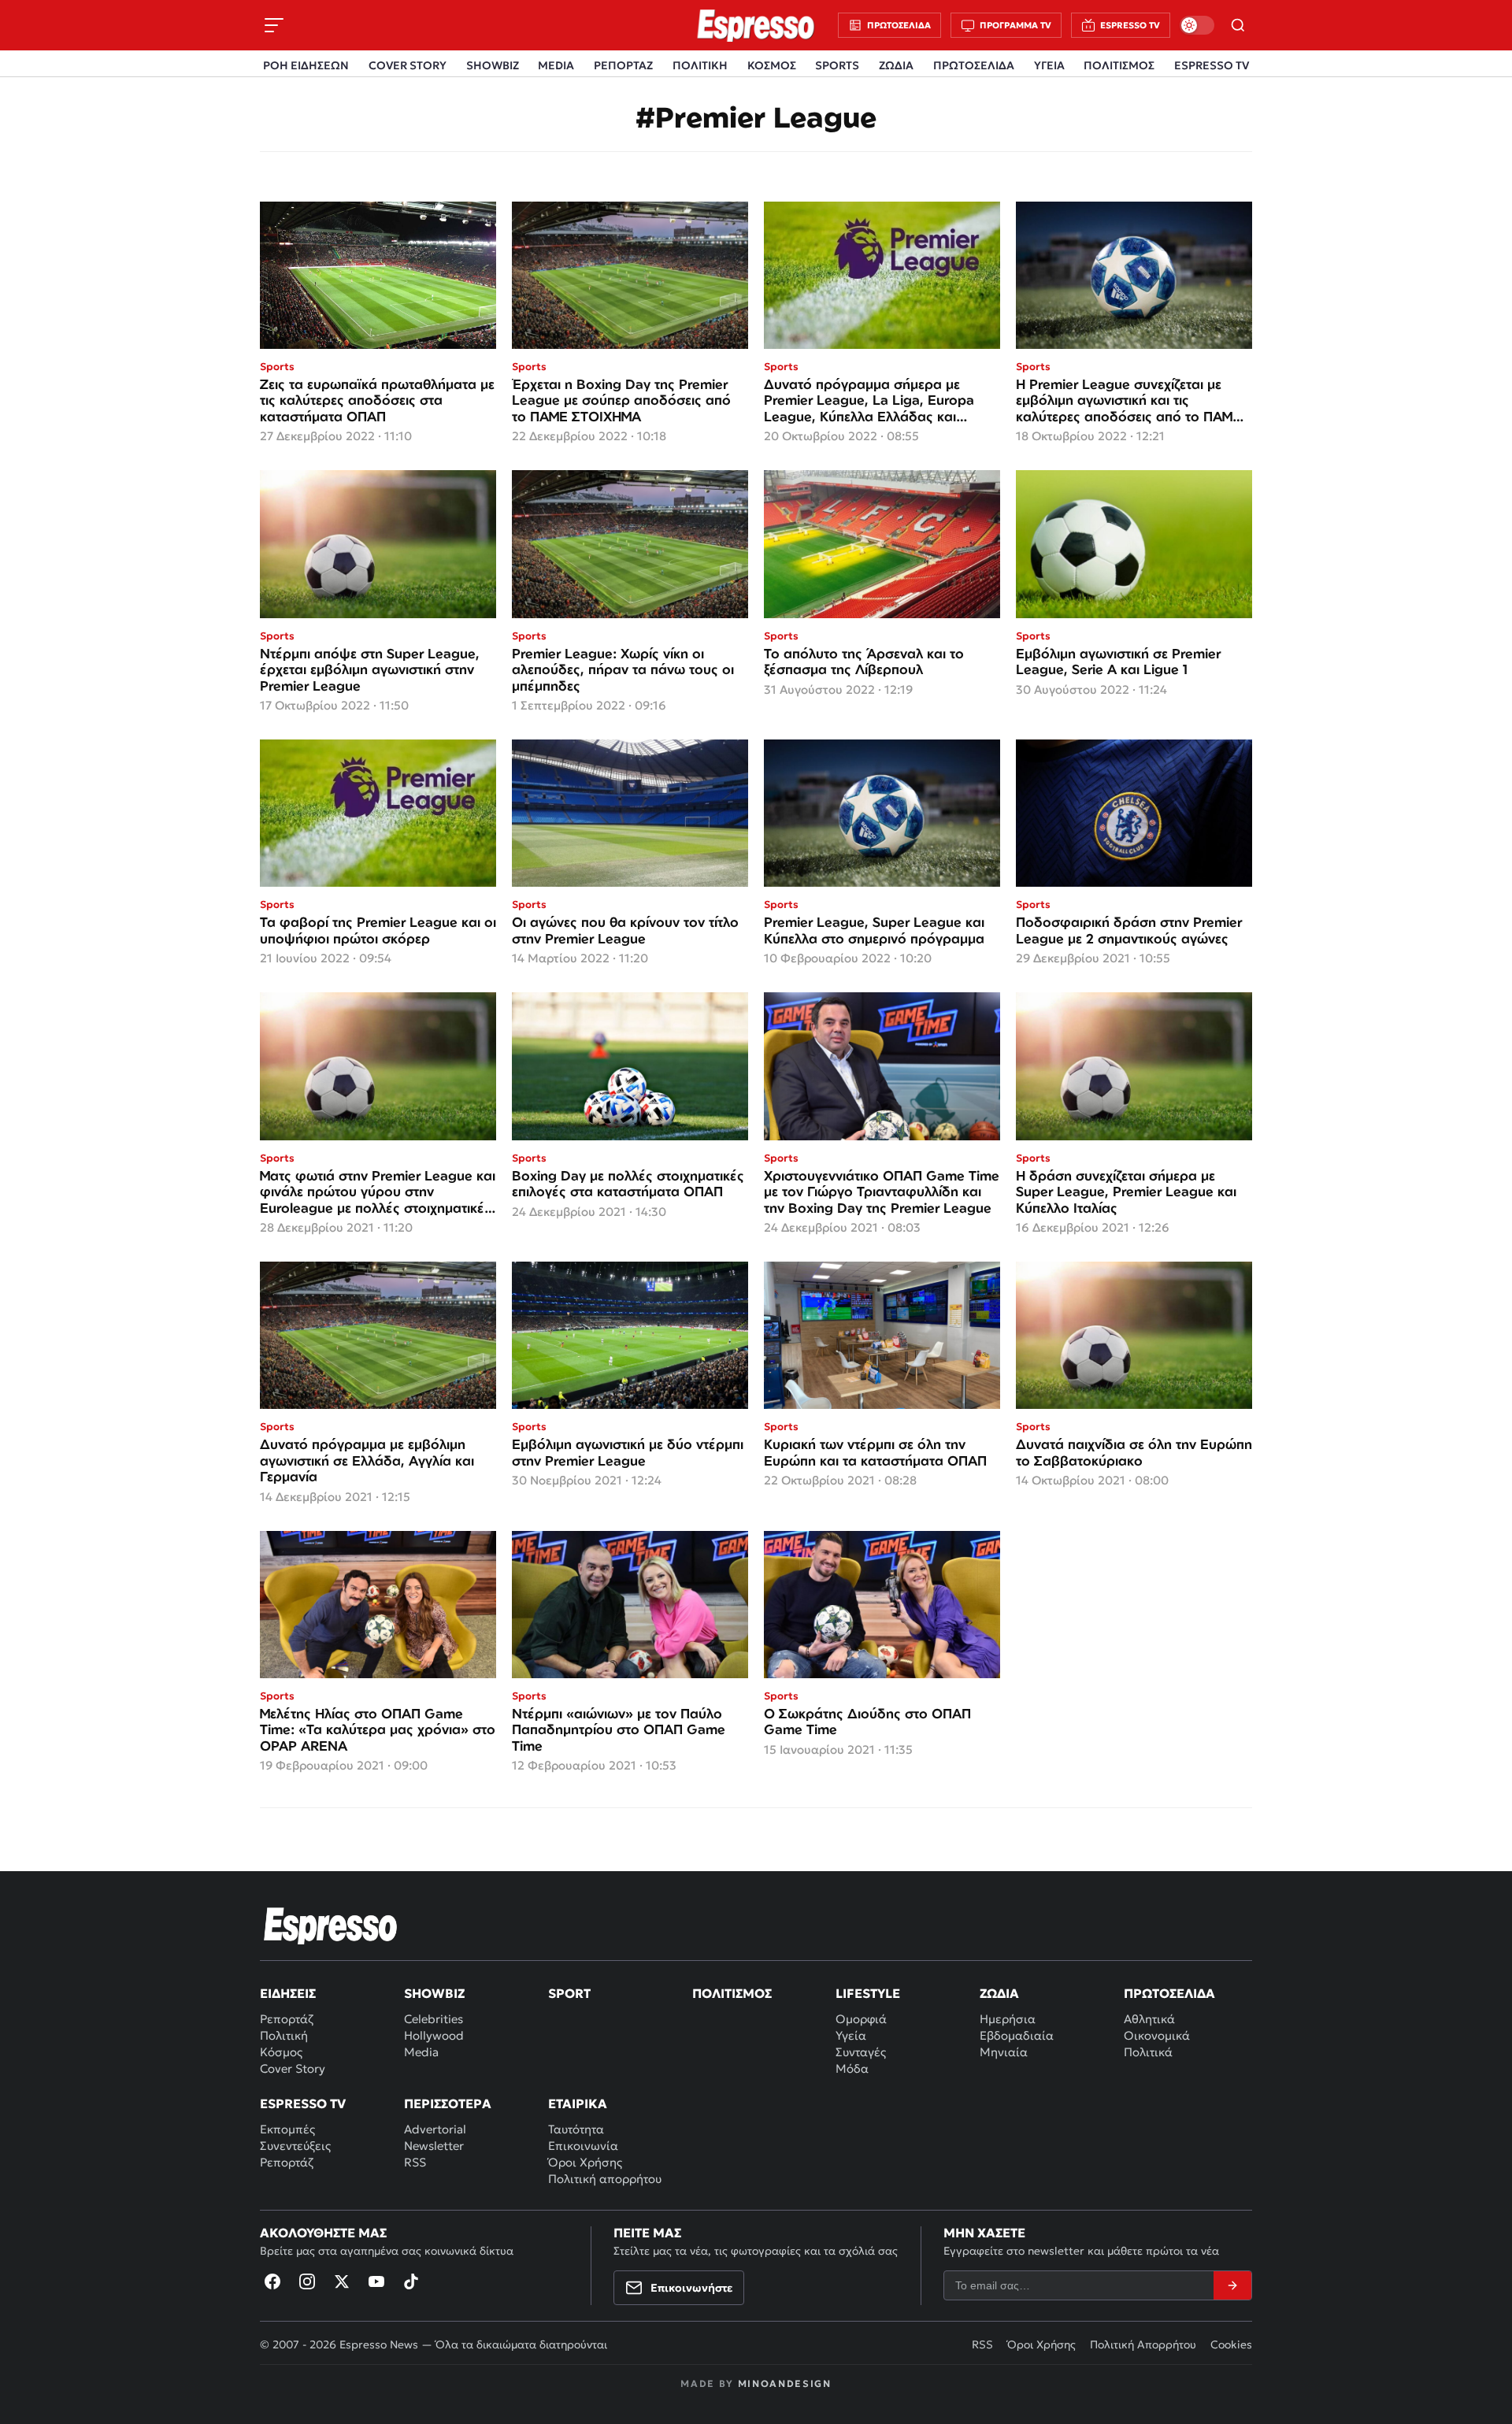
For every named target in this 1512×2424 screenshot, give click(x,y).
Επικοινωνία (583, 2146)
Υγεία (851, 2035)
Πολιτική (284, 2035)
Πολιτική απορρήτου (605, 2179)
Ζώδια (999, 1993)
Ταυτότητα (576, 2129)
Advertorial (435, 2129)
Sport (569, 1993)
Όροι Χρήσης (585, 2162)
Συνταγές (861, 2052)
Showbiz (434, 1993)
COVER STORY (408, 65)
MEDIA (556, 65)
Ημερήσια (1008, 2019)
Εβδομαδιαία (1017, 2035)
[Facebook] (272, 2281)
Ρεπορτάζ (287, 2019)
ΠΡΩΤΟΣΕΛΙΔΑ (974, 65)
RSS (415, 2162)
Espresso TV (303, 2103)
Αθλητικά (1149, 2019)
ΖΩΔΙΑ (896, 65)
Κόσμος (281, 2052)
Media (421, 2052)
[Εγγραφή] (1232, 2285)
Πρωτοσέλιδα (1169, 1993)
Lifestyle (868, 1993)
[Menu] (274, 25)
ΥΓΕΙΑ (1049, 65)
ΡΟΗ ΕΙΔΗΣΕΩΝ (306, 65)
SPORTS (837, 65)
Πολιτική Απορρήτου (1143, 2344)
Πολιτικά (1148, 2052)
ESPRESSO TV (1212, 65)
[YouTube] (376, 2281)
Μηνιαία (1004, 2052)
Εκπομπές (287, 2129)
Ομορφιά (861, 2019)
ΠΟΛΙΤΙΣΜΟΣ (1119, 65)
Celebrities (434, 2019)
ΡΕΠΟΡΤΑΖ (623, 65)
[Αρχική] (331, 1925)
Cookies (1231, 2344)
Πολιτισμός (732, 1993)
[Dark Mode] (1197, 25)
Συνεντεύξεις (295, 2146)
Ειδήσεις (288, 1993)
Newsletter (434, 2146)
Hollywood (434, 2035)
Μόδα (852, 2068)
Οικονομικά (1157, 2035)
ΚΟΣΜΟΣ (772, 65)
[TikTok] (411, 2281)
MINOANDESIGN (785, 2383)
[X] (342, 2281)
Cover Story (293, 2068)
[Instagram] (307, 2281)
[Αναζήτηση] (1238, 25)
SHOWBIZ (493, 65)
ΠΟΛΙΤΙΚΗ (700, 65)
